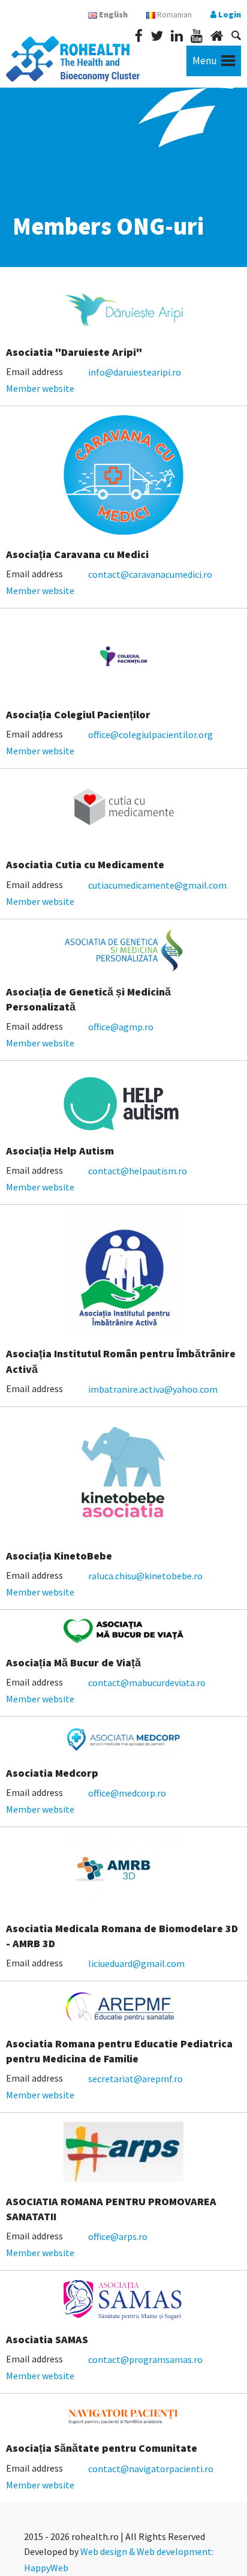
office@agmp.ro (121, 1027)
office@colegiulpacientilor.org (150, 734)
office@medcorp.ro (127, 1793)
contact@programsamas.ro (145, 2359)
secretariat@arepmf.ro (135, 2079)
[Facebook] (139, 36)
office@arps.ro (118, 2236)
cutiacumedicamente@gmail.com (157, 885)
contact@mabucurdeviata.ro (147, 1683)
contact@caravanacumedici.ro (150, 574)
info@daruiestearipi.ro (135, 372)
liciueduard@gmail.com (136, 1963)
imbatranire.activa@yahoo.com (153, 1389)
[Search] (236, 35)
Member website (40, 388)
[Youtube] (197, 36)
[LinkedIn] (177, 36)
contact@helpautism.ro (138, 1171)
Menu (205, 61)
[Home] (217, 36)
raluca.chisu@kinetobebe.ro (145, 1576)
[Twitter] (157, 36)
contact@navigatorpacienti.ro (151, 2469)
